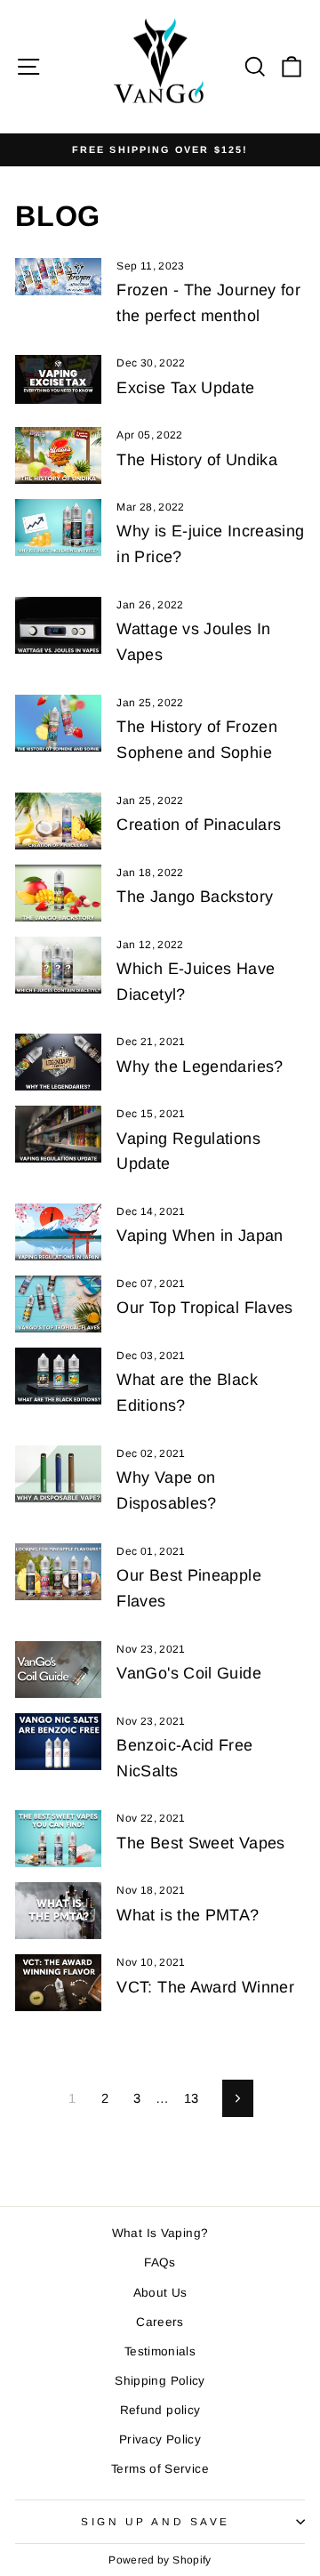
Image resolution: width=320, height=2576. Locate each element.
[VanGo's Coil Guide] (58, 1670)
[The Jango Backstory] (58, 893)
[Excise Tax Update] (58, 379)
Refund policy (160, 2410)
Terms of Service (160, 2469)
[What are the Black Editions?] (58, 1376)
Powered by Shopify (160, 2560)
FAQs (160, 2262)
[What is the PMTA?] (58, 1911)
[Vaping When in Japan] (58, 1232)
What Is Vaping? (160, 2233)
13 (192, 2098)
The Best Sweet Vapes (200, 1843)
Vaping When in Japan (200, 1236)
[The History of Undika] (58, 455)
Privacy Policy (160, 2439)
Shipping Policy (160, 2381)
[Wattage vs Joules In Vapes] (58, 625)
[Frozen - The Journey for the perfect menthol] (58, 277)
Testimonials (160, 2351)
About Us (160, 2293)
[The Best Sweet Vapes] (58, 1839)
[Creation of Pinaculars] (58, 821)
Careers (160, 2322)
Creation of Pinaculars (199, 825)
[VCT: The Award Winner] (58, 1983)
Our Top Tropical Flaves (204, 1308)
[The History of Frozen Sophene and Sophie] (58, 723)
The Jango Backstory (195, 897)
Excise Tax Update (185, 388)
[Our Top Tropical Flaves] (58, 1304)
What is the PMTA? (188, 1915)
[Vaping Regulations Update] (58, 1134)
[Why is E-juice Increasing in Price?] (58, 527)
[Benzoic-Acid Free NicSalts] (58, 1742)
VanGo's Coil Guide (189, 1673)
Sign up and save (156, 2521)
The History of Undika (197, 460)
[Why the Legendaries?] (58, 1062)
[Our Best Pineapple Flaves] (58, 1572)
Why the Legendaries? (200, 1067)
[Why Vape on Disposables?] (58, 1474)
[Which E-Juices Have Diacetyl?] (58, 965)
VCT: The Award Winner (205, 1987)
